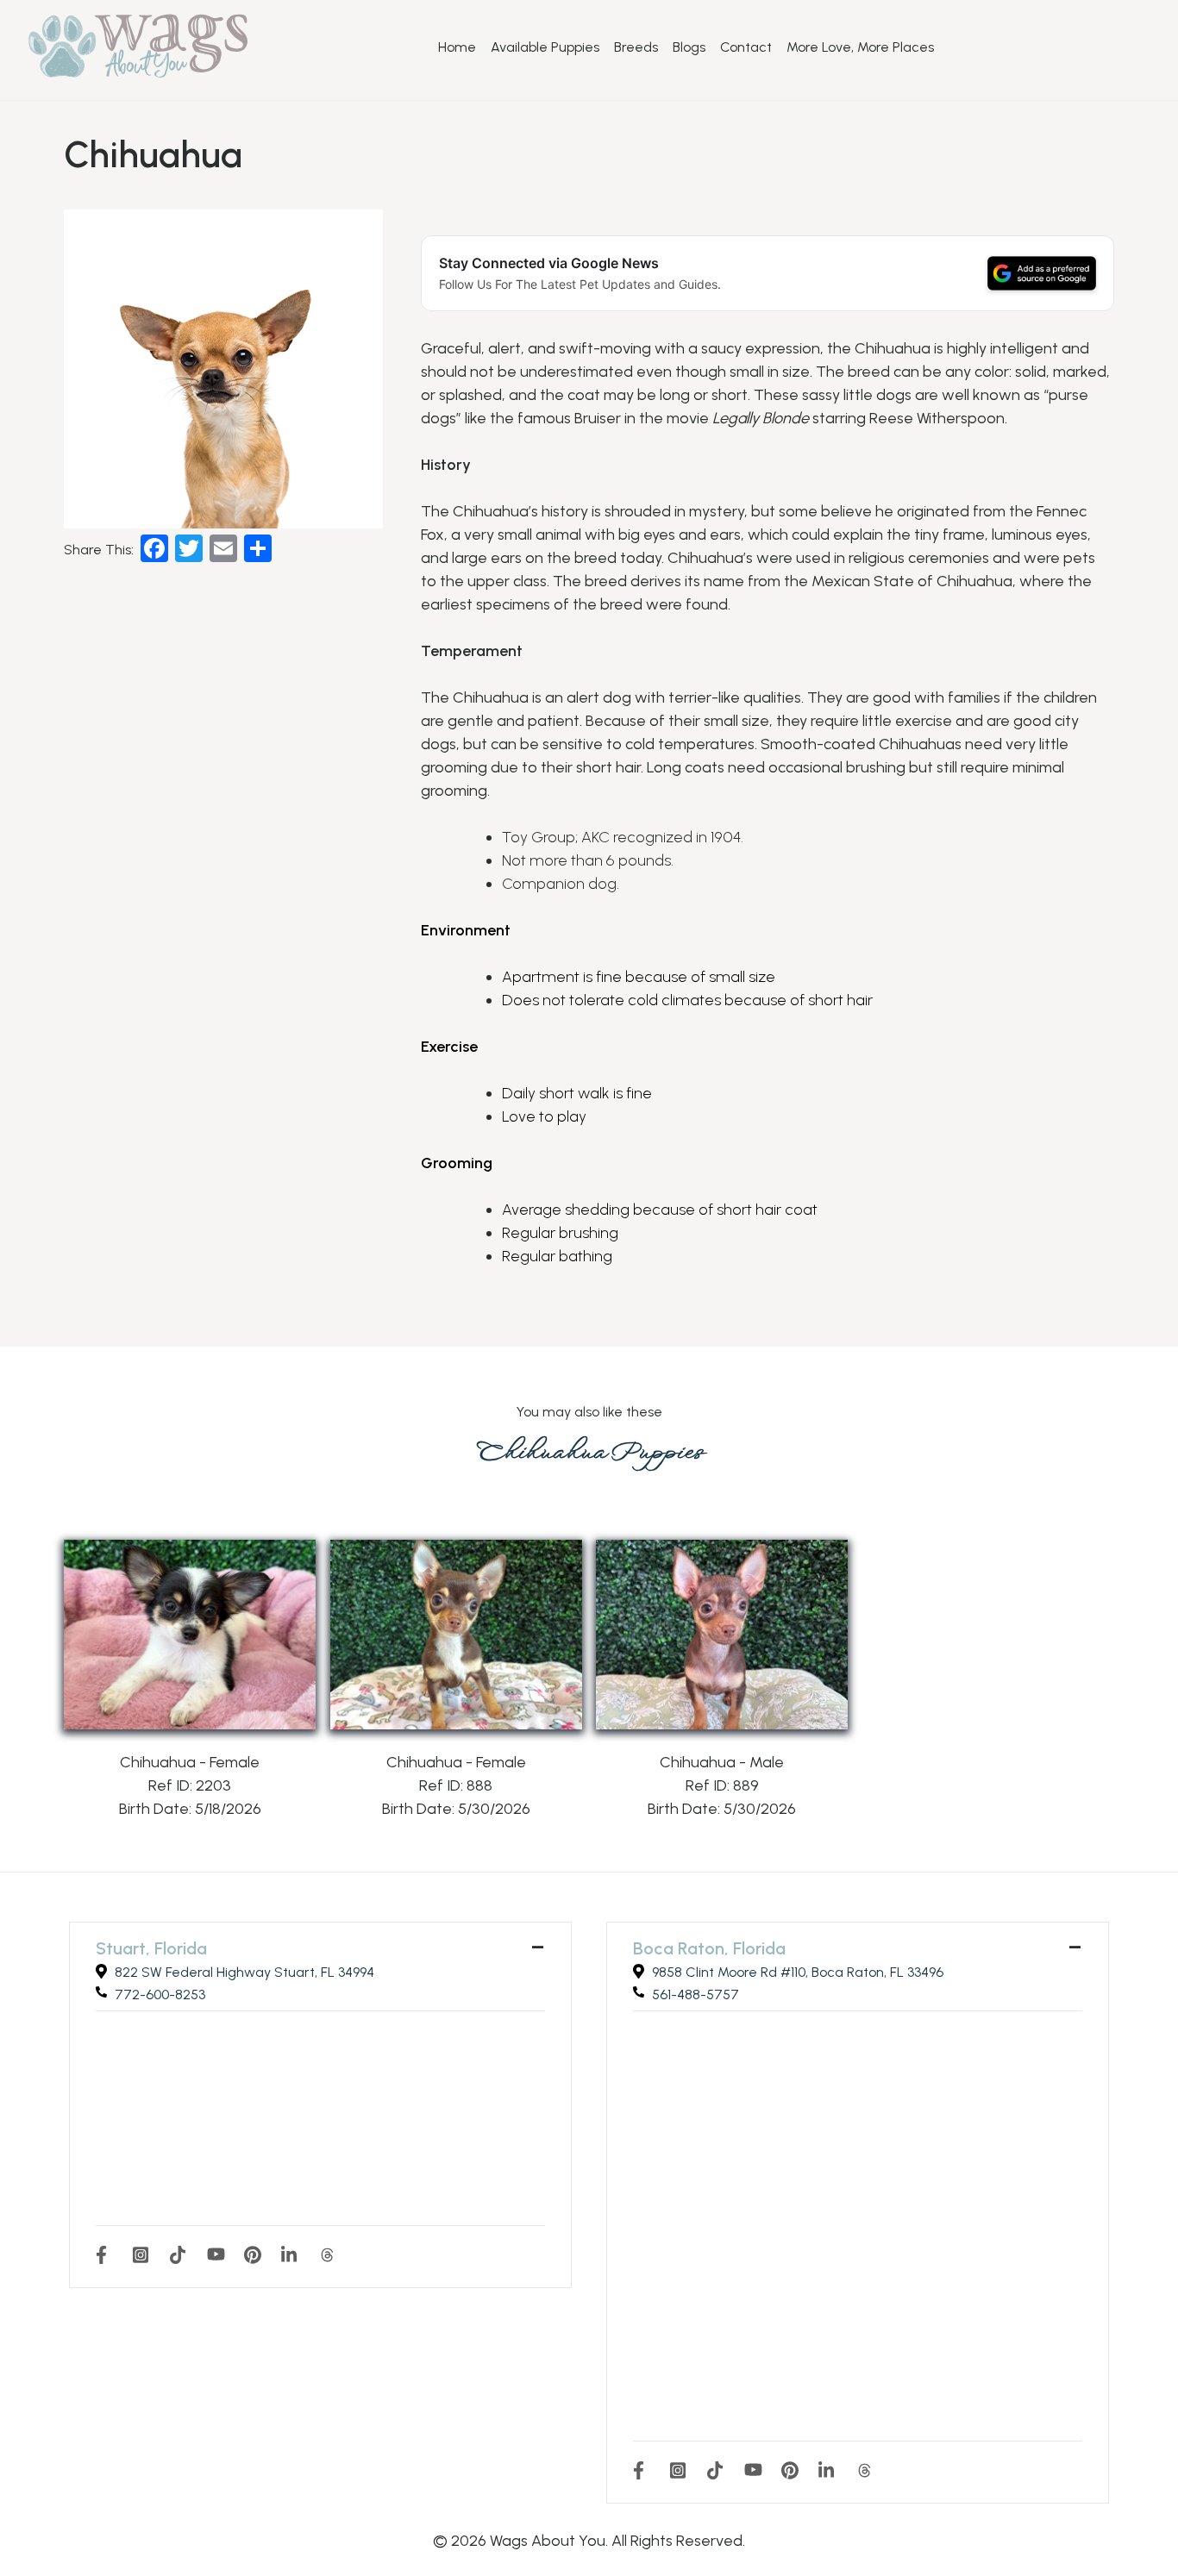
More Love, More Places (860, 47)
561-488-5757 (696, 1995)
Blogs (689, 47)
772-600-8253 (160, 1995)
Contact (746, 47)
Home (457, 47)
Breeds (636, 47)
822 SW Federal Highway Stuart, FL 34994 (244, 1972)
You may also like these (589, 1412)
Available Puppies (545, 47)
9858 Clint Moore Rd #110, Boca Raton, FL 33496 (798, 1972)
